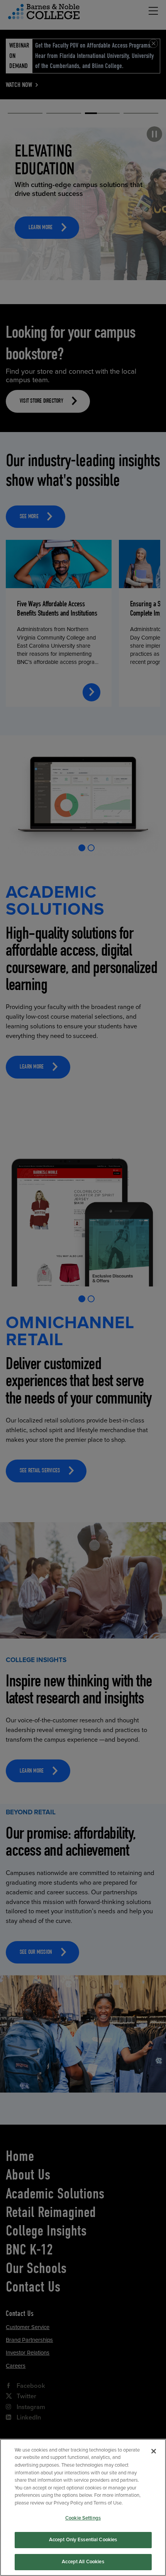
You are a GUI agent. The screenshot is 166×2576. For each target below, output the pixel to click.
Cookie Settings (83, 2518)
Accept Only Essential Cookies (83, 2540)
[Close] (154, 2451)
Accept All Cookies (83, 2562)
